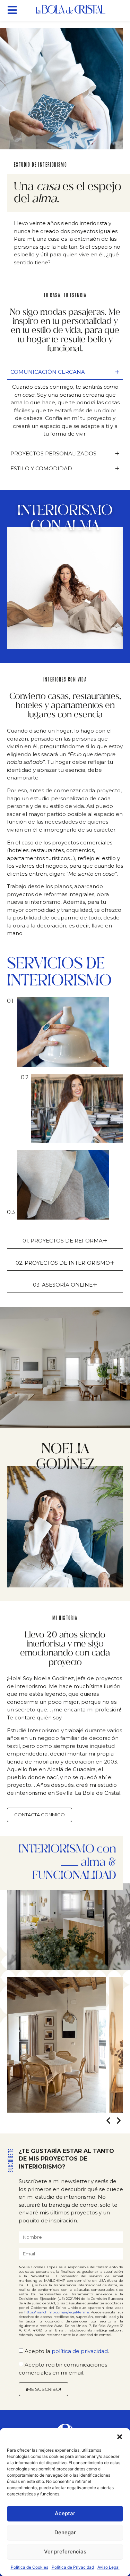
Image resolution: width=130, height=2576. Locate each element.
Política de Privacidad (73, 2567)
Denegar (65, 2532)
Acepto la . (67, 2351)
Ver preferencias (65, 2552)
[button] (120, 2437)
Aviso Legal (109, 2567)
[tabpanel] (65, 413)
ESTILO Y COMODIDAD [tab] (65, 468)
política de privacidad (80, 2351)
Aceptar (65, 2513)
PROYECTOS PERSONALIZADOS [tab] (65, 453)
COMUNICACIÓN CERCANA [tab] (65, 372)
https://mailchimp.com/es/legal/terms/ (57, 2312)
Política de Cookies (29, 2567)
